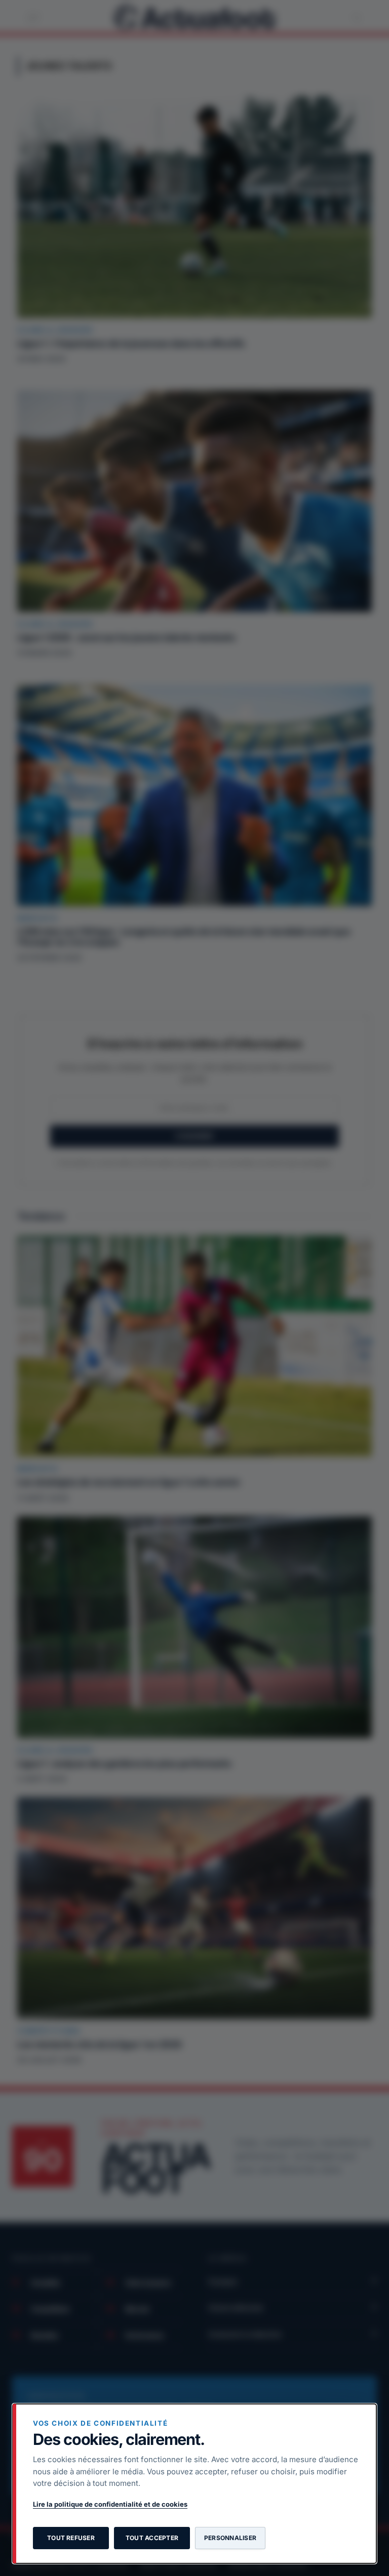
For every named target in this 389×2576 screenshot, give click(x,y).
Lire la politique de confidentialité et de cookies (110, 2504)
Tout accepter (152, 2538)
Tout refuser (71, 2538)
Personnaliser (230, 2538)
